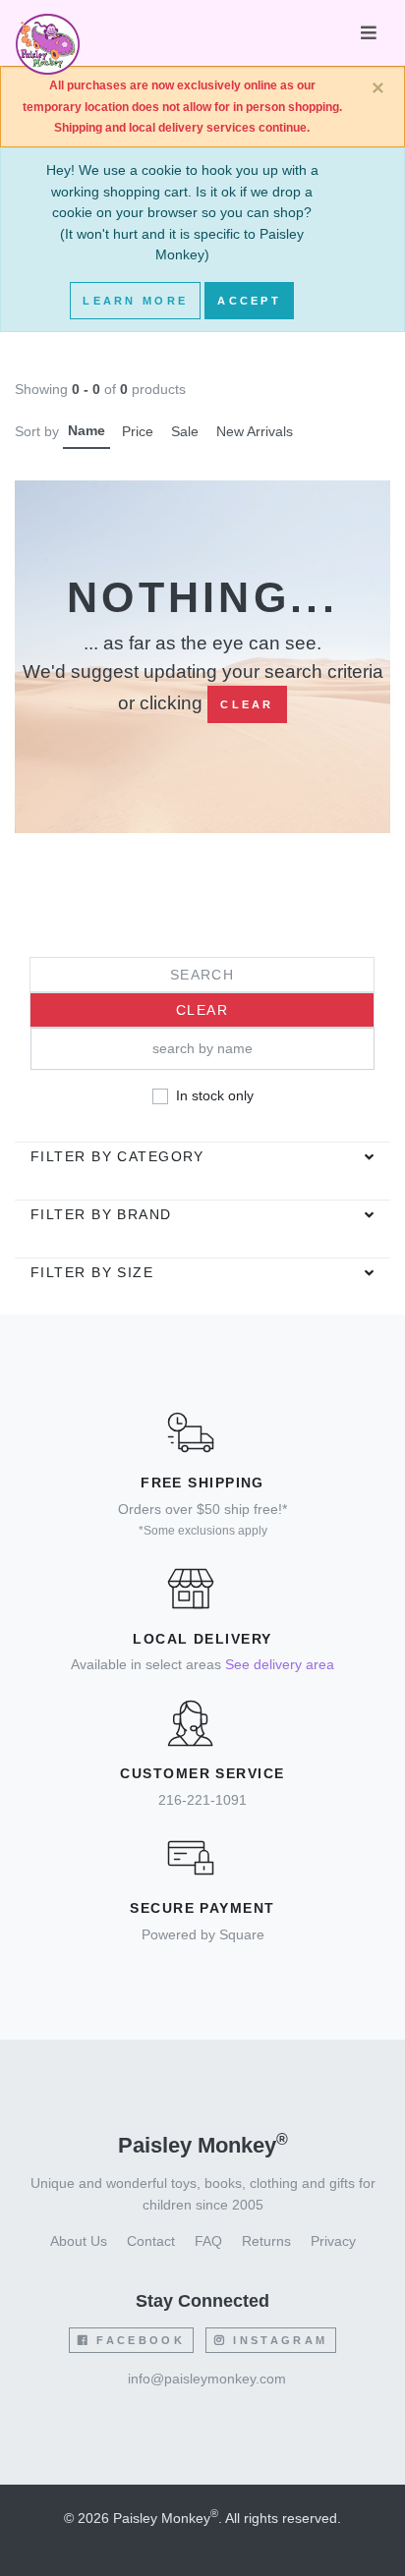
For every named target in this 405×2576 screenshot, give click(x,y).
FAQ (208, 2241)
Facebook (138, 2340)
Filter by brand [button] (101, 1214)
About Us (79, 2241)
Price (138, 431)
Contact (151, 2241)
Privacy (333, 2241)
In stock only (215, 1095)
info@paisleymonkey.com (207, 2379)
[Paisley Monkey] (48, 33)
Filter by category (117, 1156)
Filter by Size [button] (92, 1272)
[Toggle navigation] (369, 33)
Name (87, 430)
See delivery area (280, 1664)
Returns (266, 2241)
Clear (247, 704)
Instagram (277, 2340)
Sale (185, 431)
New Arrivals (255, 431)
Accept (249, 301)
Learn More (135, 301)
